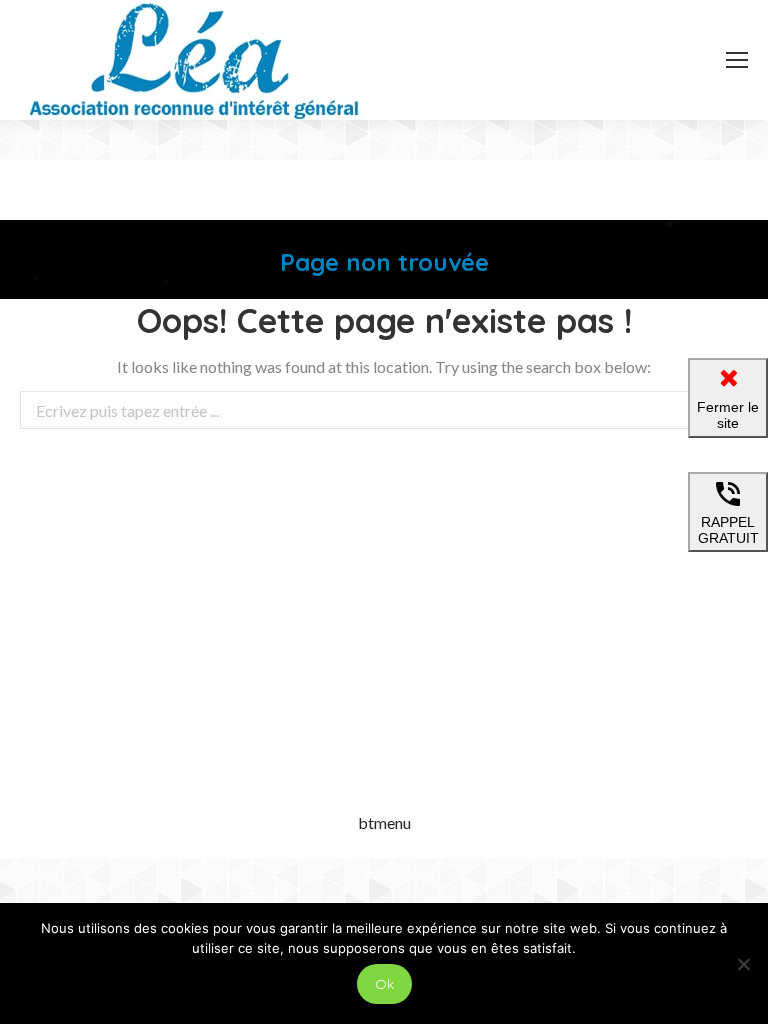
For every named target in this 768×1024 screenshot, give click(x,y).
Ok (384, 984)
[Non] (743, 964)
